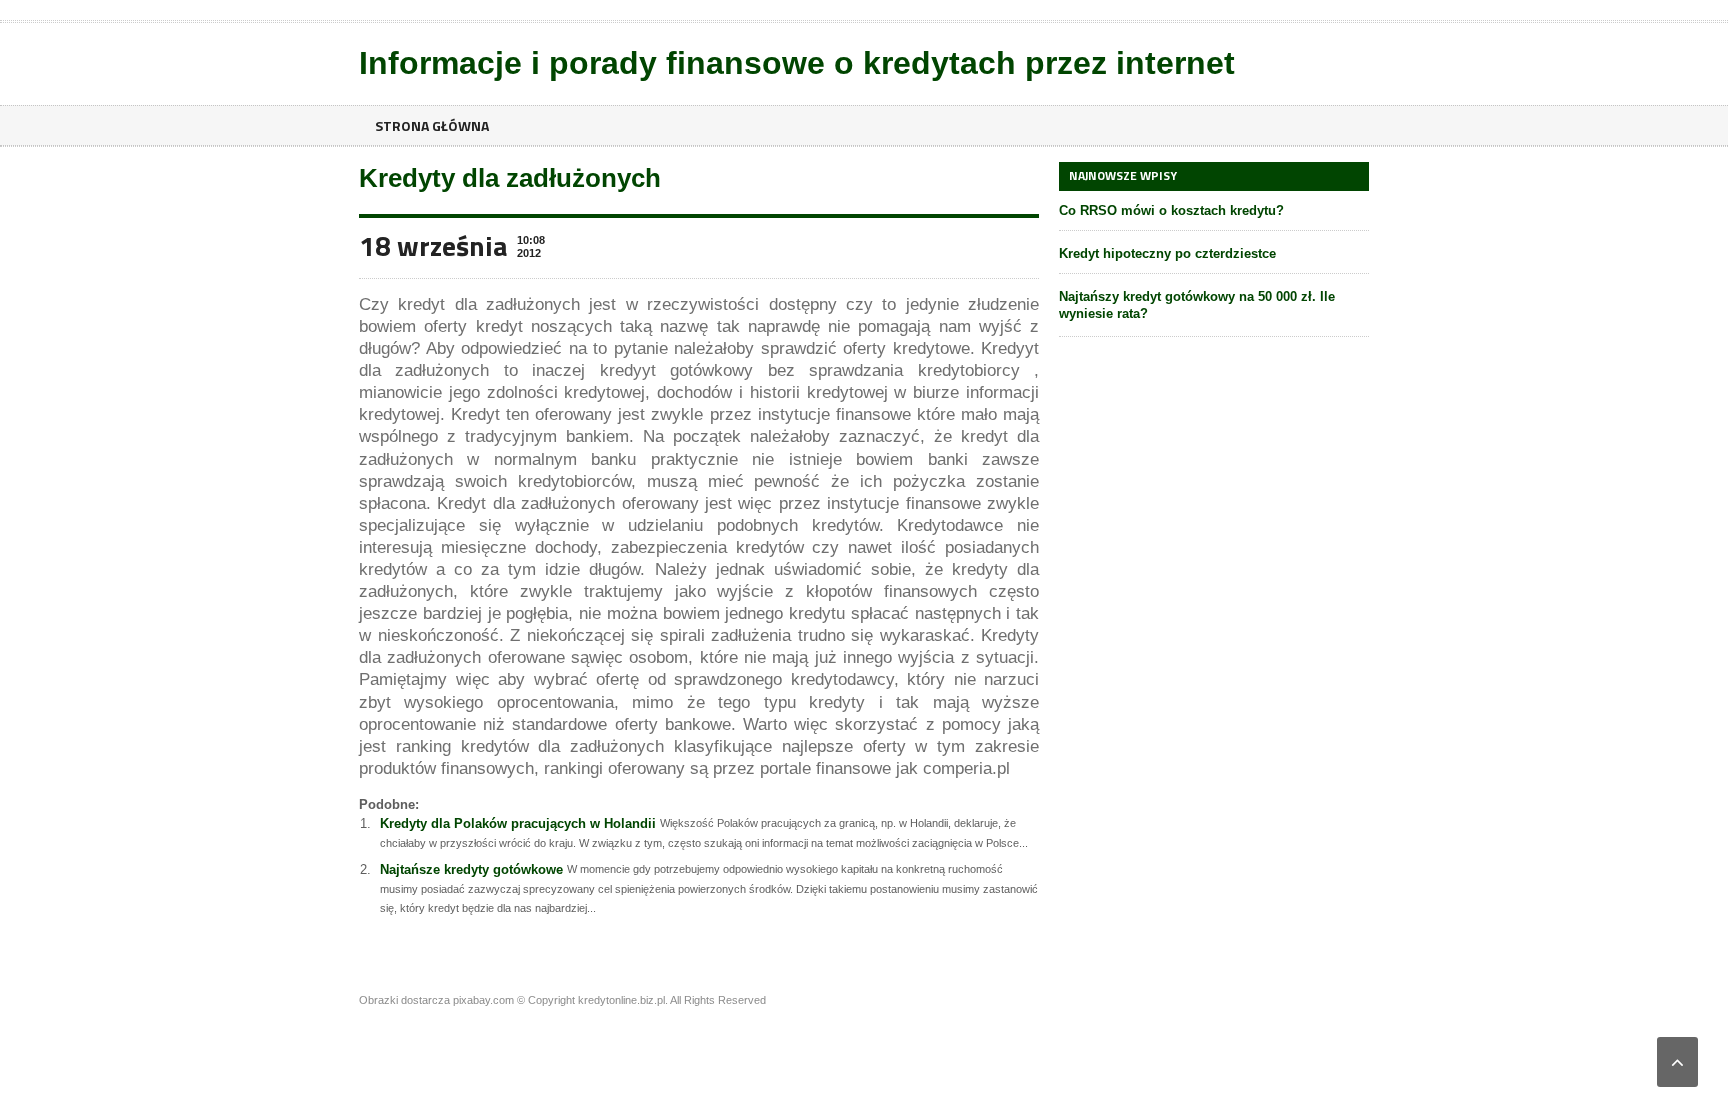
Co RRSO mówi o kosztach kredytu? (1171, 210)
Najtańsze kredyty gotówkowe (471, 869)
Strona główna (432, 125)
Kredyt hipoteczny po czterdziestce (1167, 253)
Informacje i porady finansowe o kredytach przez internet (797, 63)
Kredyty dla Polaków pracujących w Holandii (518, 823)
